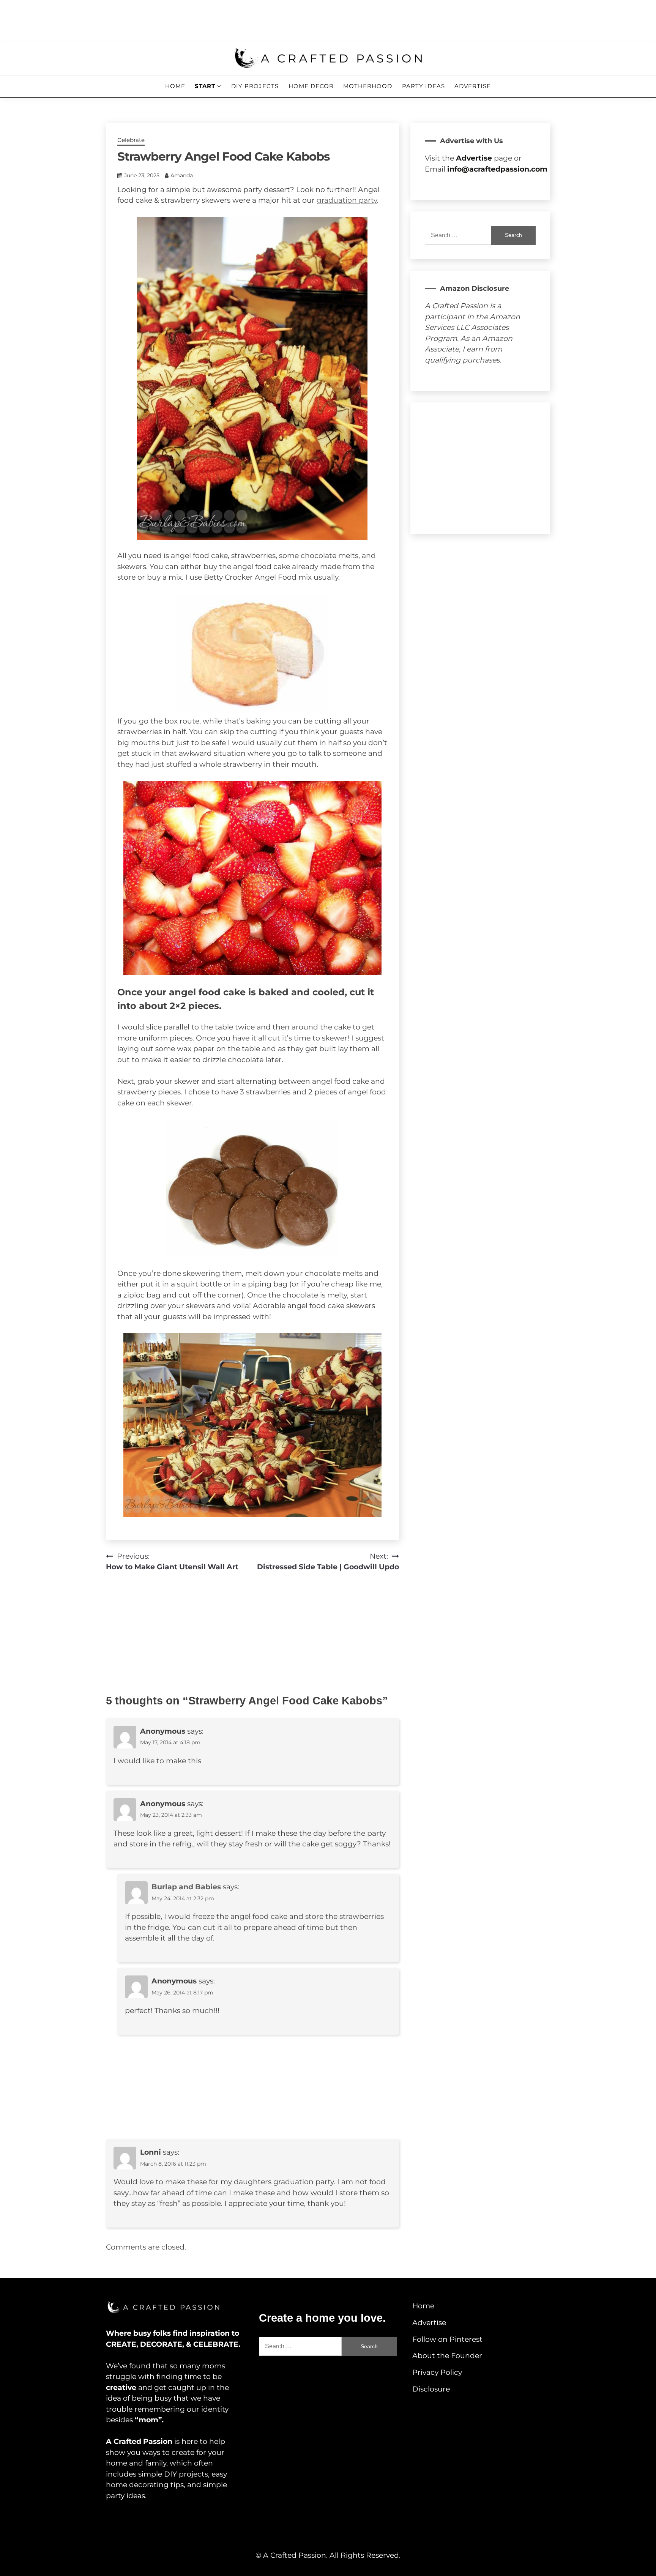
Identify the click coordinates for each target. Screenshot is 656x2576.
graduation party (347, 200)
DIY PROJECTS (255, 86)
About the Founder (447, 2356)
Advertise (473, 86)
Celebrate (131, 140)
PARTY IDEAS (423, 86)
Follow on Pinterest (447, 2339)
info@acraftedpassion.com (497, 169)
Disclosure (431, 2389)
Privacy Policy (437, 2372)
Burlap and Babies (186, 1887)
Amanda (182, 175)
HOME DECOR (311, 86)
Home (175, 86)
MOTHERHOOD (368, 86)
